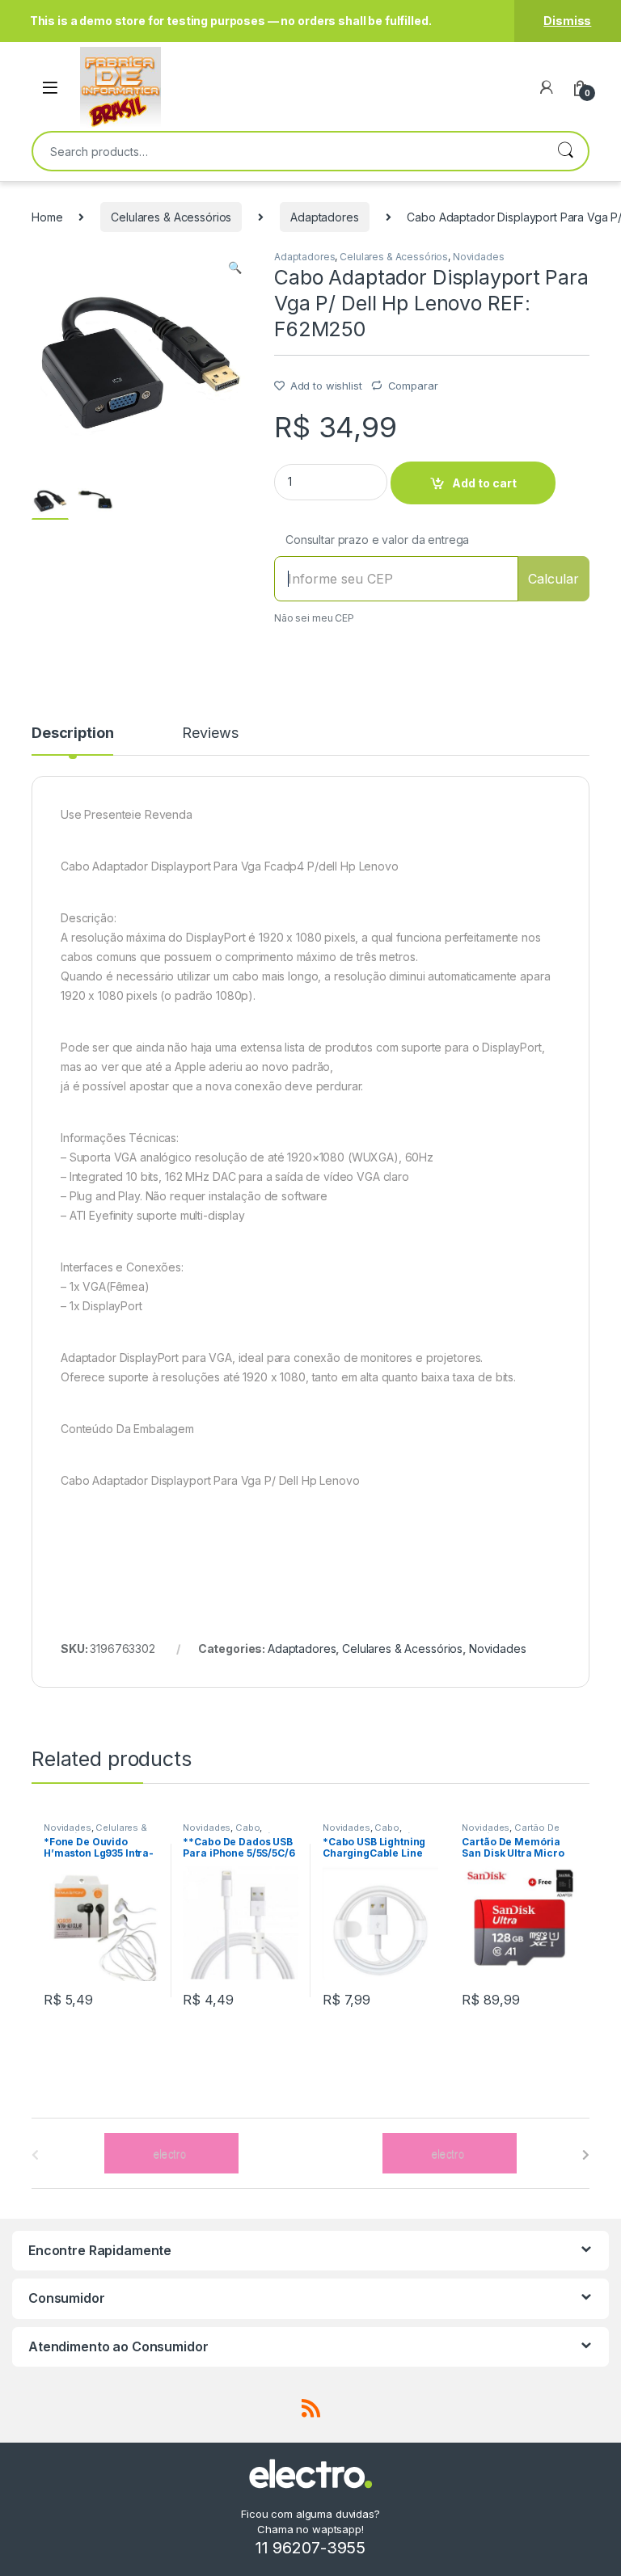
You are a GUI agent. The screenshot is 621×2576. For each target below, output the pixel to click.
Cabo (247, 1828)
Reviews (210, 734)
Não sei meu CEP (314, 618)
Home (47, 217)
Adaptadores (324, 217)
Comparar (413, 386)
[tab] (72, 740)
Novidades (479, 257)
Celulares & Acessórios (171, 217)
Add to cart (484, 483)
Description (72, 734)
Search (565, 151)
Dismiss (567, 21)
